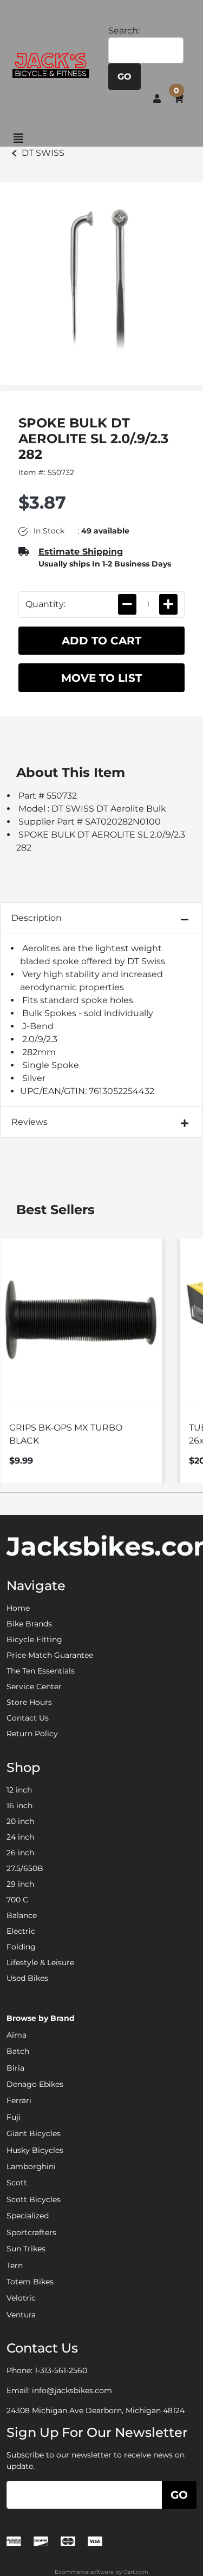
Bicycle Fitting (34, 1639)
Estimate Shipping (81, 552)
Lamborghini (31, 2166)
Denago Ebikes (35, 2084)
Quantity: (45, 604)
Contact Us (28, 1718)
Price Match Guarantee (50, 1655)
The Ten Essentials (41, 1671)
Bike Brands (29, 1624)
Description (37, 918)
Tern (15, 2265)
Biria (15, 2068)
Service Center (34, 1686)
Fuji (14, 2117)
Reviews (30, 1122)
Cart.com (136, 2572)
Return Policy (32, 1734)
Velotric (21, 2298)
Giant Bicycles (34, 2133)
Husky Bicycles (35, 2150)
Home (18, 1608)
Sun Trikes (26, 2249)
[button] (157, 98)
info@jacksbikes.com (72, 2390)
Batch (18, 2051)
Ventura (21, 2315)
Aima (17, 2035)
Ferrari (19, 2100)
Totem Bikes (30, 2282)
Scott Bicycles (34, 2199)
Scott (17, 2183)
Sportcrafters (31, 2232)
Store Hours (29, 1702)
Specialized (28, 2216)
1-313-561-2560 (61, 2370)
